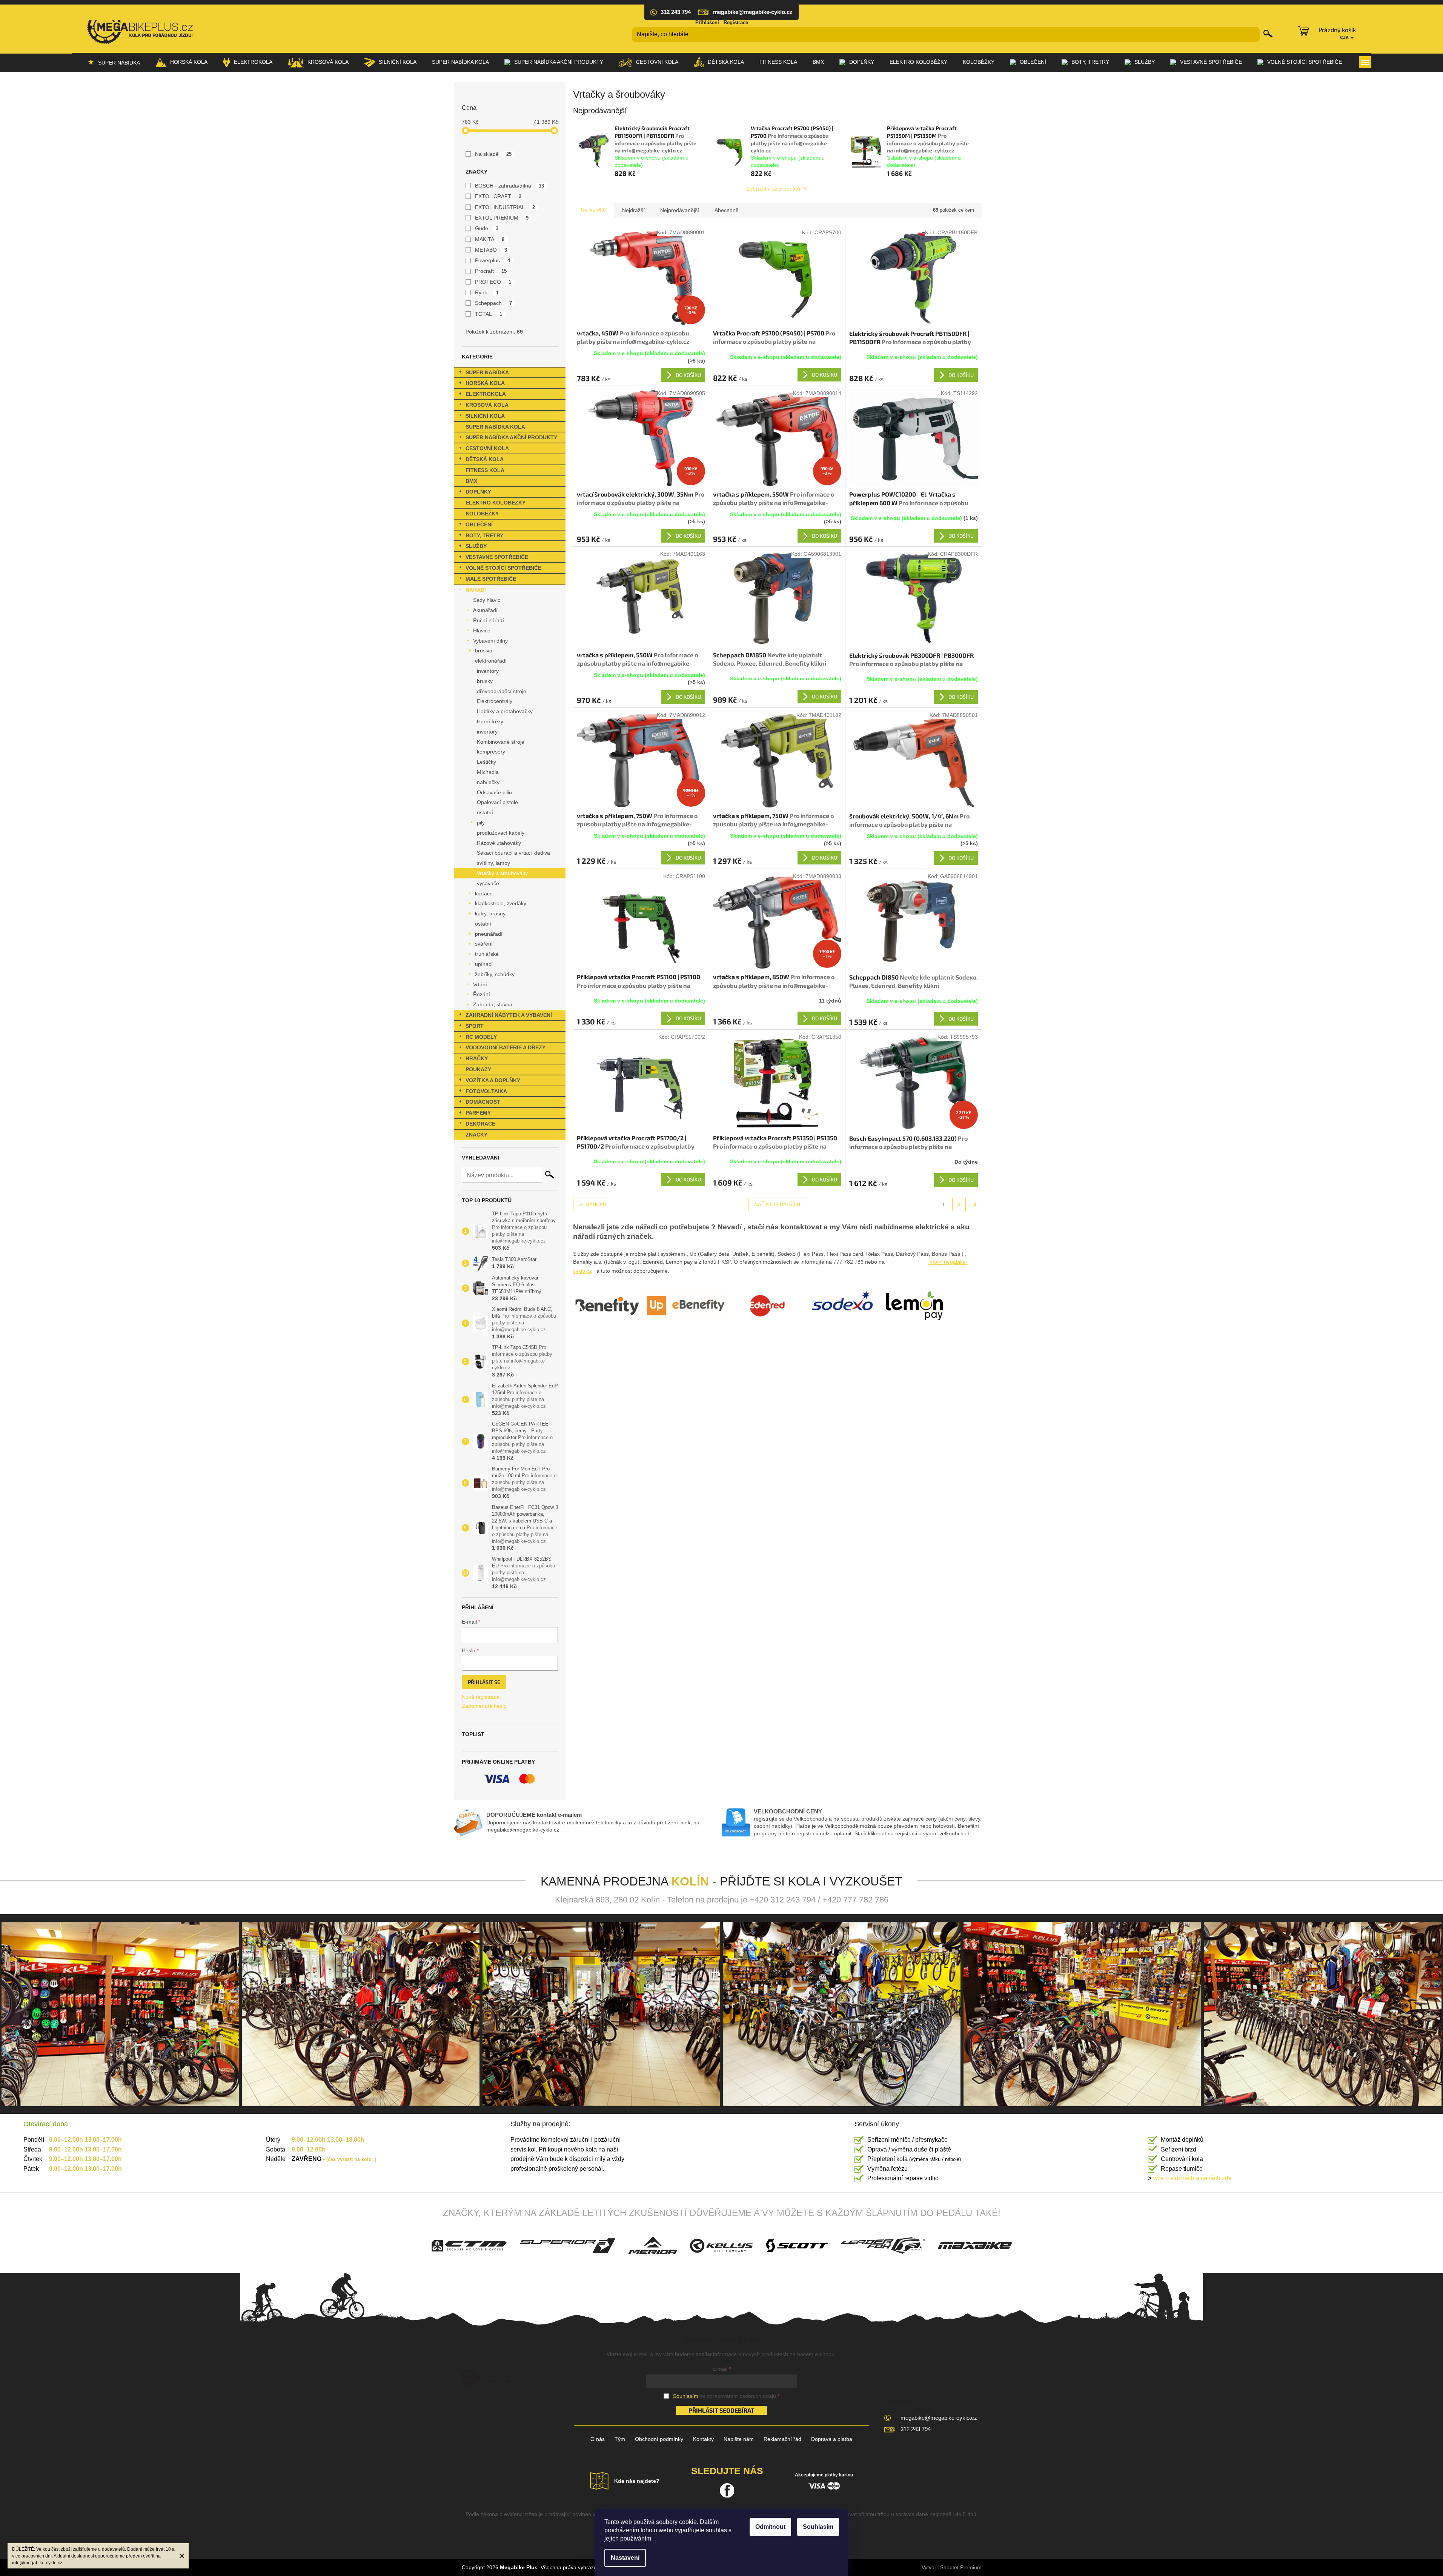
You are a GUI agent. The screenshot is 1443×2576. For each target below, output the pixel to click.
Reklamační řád (782, 2439)
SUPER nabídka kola (495, 427)
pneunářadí (489, 934)
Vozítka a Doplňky (493, 1080)
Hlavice (482, 631)
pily (481, 823)
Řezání (482, 994)
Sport (475, 1026)
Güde (487, 228)
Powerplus (493, 260)
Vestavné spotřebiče (497, 557)
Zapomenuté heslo (484, 1706)
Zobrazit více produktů (773, 188)
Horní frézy (490, 721)
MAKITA (490, 239)
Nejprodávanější (680, 210)
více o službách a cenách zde (1190, 2178)
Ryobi (487, 292)
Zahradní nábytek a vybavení (509, 1015)
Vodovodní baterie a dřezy (506, 1047)
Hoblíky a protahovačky (505, 711)
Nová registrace (481, 1697)
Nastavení (625, 2558)
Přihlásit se (484, 1682)
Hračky (477, 1058)
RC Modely (481, 1037)
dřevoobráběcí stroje (502, 691)
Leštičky (486, 762)
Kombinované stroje (501, 742)
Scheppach (494, 303)
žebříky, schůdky (495, 974)
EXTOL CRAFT (498, 196)
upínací (484, 964)
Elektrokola (486, 394)
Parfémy (478, 1113)
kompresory (491, 752)
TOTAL (489, 314)
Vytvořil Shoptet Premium (952, 2567)
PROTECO (493, 282)
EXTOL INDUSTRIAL (505, 207)
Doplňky (478, 492)
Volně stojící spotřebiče (503, 568)
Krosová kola (487, 405)
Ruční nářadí (489, 620)
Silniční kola (485, 416)
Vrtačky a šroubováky (502, 873)
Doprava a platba (832, 2439)
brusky (485, 681)
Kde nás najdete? (637, 2481)
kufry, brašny (490, 914)
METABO (491, 250)
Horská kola (485, 383)
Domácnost (483, 1102)
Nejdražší (633, 210)
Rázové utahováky (499, 843)
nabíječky (488, 782)
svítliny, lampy (493, 863)
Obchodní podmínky (659, 2439)
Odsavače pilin (494, 792)
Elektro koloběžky (496, 503)
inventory (488, 671)
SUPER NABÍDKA (487, 372)
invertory (487, 732)
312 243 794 (916, 2429)
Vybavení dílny (490, 641)
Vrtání (480, 984)
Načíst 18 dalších (777, 1204)
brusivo (484, 651)
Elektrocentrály (495, 701)
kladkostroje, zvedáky (501, 903)
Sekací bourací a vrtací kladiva (513, 853)
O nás (598, 2439)
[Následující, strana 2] (959, 1204)
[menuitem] (114, 62)
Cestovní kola (487, 448)
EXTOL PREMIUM (502, 218)
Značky (476, 1135)
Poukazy (478, 1069)
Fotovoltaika (486, 1091)
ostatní (485, 812)
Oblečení (479, 524)
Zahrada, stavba (493, 1004)
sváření (484, 944)
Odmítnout (770, 2527)
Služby (476, 546)
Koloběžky (482, 514)
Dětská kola (485, 459)
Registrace (736, 22)
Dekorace (480, 1124)
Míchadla (488, 772)
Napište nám (739, 2439)
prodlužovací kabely (501, 833)
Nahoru (596, 1204)
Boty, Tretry (484, 535)
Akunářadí (485, 610)
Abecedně (727, 210)
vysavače (488, 883)
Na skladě (493, 154)
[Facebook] (727, 2490)
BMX (471, 481)
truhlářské (487, 954)
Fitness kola (485, 470)
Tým (620, 2439)
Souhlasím (818, 2527)
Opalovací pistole (497, 802)
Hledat (1268, 34)
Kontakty (703, 2439)
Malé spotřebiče (491, 579)
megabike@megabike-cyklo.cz (939, 2418)
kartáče (484, 894)
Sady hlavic (487, 600)
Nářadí (476, 590)
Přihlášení (707, 22)
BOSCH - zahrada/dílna (510, 186)
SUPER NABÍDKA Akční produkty (511, 437)
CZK (1345, 37)
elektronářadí (491, 661)
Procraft (491, 271)
